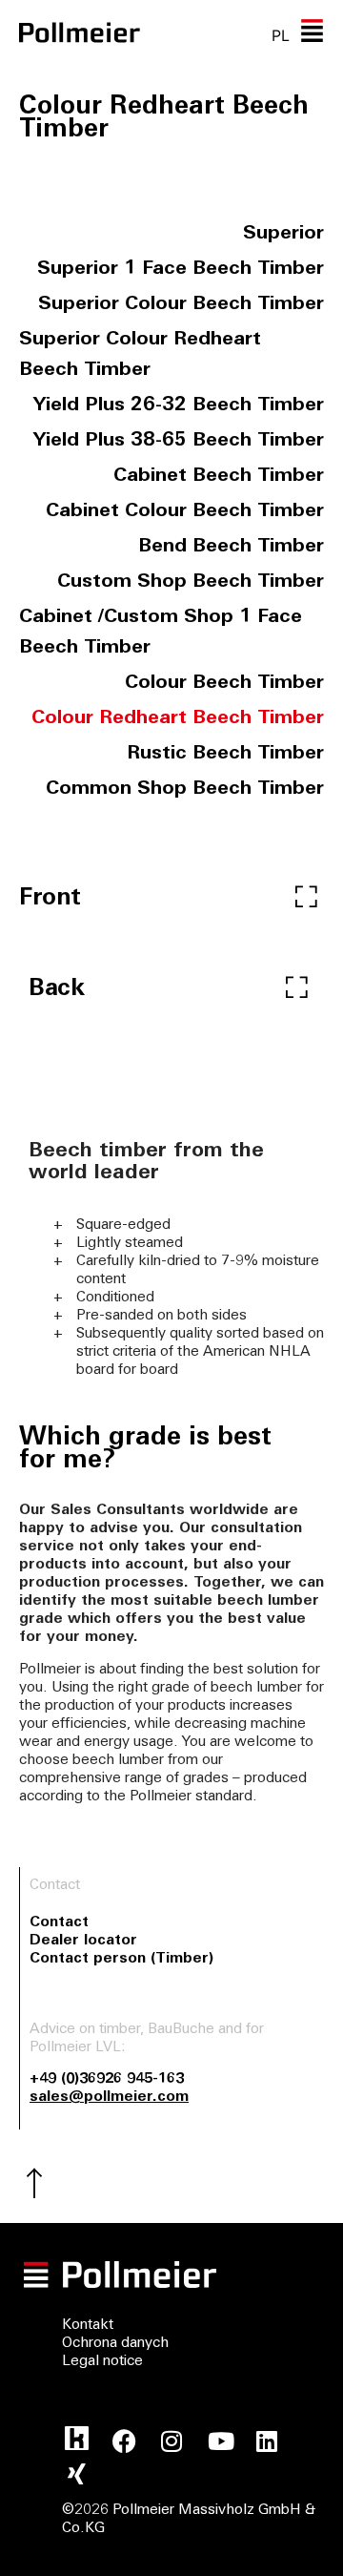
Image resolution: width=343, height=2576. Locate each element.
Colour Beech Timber (224, 683)
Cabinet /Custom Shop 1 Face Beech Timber (161, 633)
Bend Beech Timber (231, 547)
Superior (283, 234)
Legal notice (102, 2362)
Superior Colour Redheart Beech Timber (140, 355)
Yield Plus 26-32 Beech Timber (179, 405)
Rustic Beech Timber (225, 754)
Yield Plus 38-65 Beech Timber (179, 441)
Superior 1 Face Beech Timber (181, 269)
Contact (59, 1923)
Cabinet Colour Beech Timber (185, 511)
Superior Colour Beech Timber (181, 304)
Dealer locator (83, 1941)
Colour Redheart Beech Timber (178, 718)
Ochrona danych (115, 2344)
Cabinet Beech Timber (219, 476)
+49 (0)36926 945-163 (107, 2079)
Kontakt (88, 2326)
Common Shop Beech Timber (185, 789)
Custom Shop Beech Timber (191, 582)
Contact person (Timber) (121, 1959)
